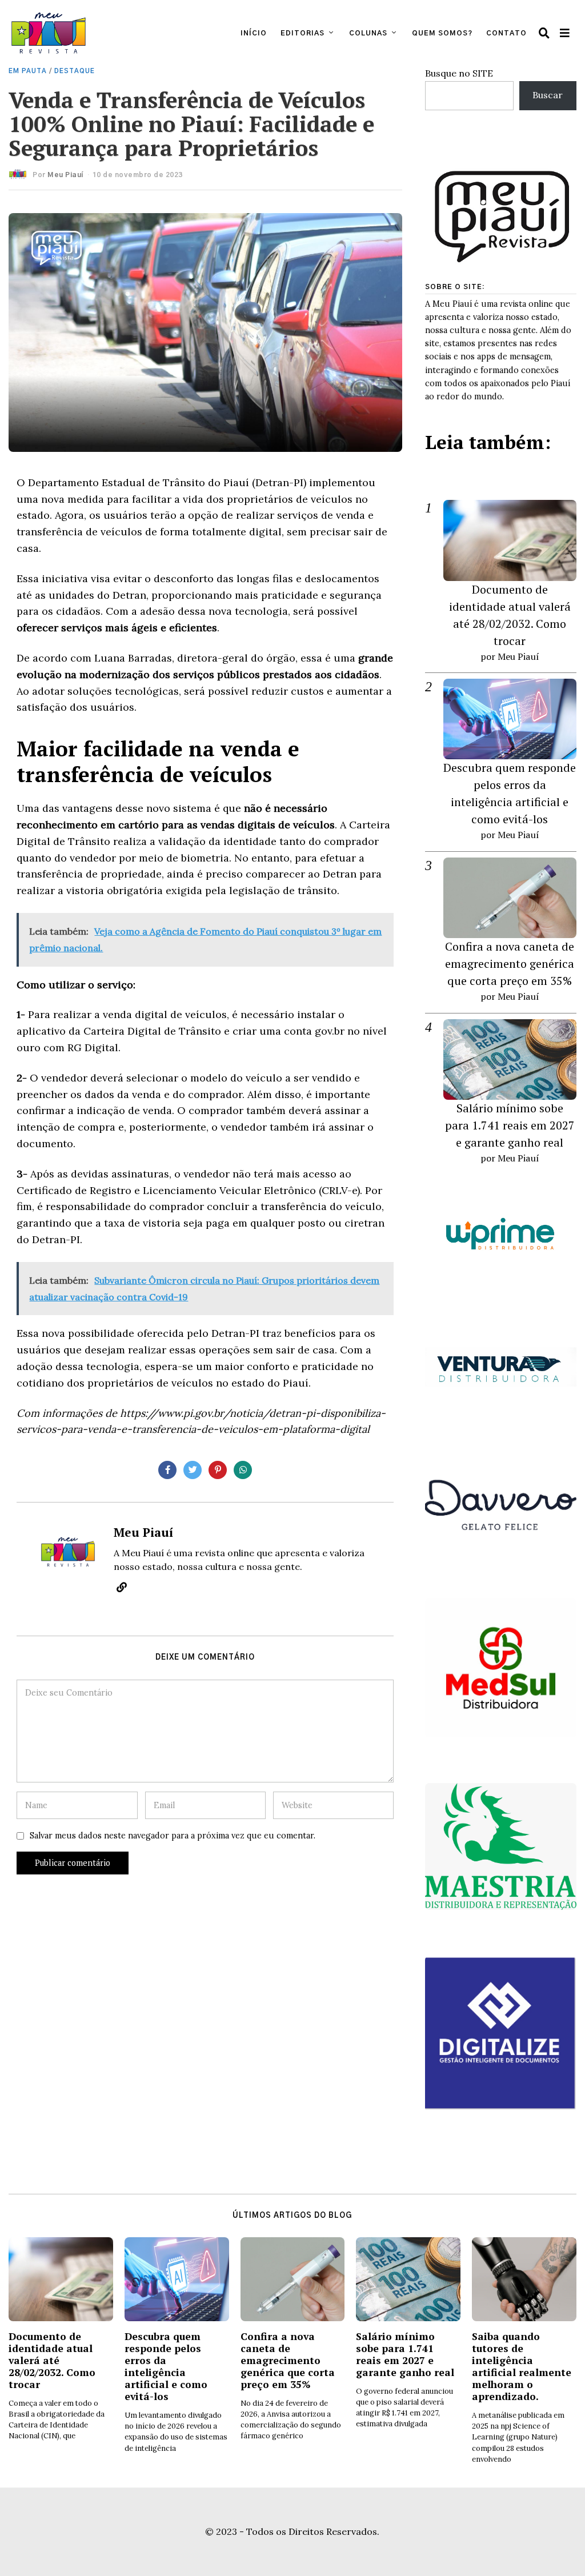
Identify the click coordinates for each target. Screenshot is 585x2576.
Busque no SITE (459, 73)
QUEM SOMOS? (442, 33)
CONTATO (506, 33)
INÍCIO (254, 33)
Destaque (75, 71)
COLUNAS (368, 33)
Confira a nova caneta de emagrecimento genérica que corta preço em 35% (510, 964)
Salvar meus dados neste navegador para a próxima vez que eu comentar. (173, 1836)
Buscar (548, 95)
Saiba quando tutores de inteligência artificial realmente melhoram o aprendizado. (522, 2367)
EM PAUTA (28, 71)
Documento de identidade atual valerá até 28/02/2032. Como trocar (52, 2360)
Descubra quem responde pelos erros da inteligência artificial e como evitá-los (166, 2367)
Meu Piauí (65, 175)
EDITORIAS (302, 33)
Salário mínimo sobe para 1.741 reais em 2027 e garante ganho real (510, 1125)
